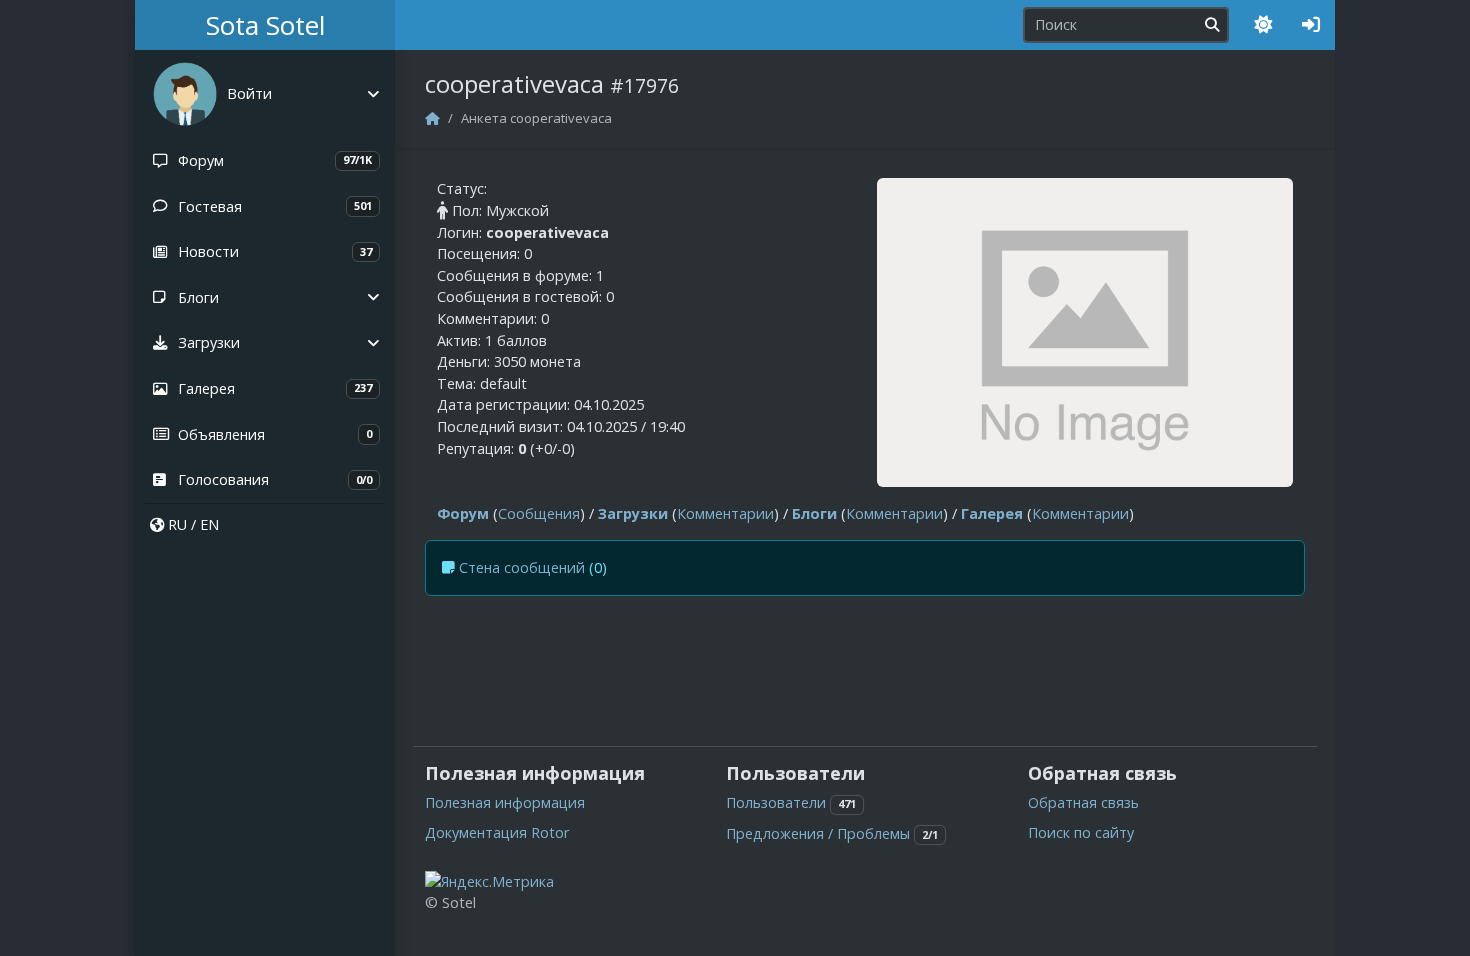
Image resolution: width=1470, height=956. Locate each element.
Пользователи (776, 802)
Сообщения (539, 513)
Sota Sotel (265, 25)
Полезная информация (505, 802)
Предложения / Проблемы (818, 833)
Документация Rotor (497, 832)
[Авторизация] (1311, 25)
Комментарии (725, 513)
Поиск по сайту (1081, 832)
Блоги (814, 513)
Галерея (992, 513)
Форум (463, 513)
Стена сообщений (522, 567)
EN (209, 524)
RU (177, 524)
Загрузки (633, 513)
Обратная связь (1083, 802)
